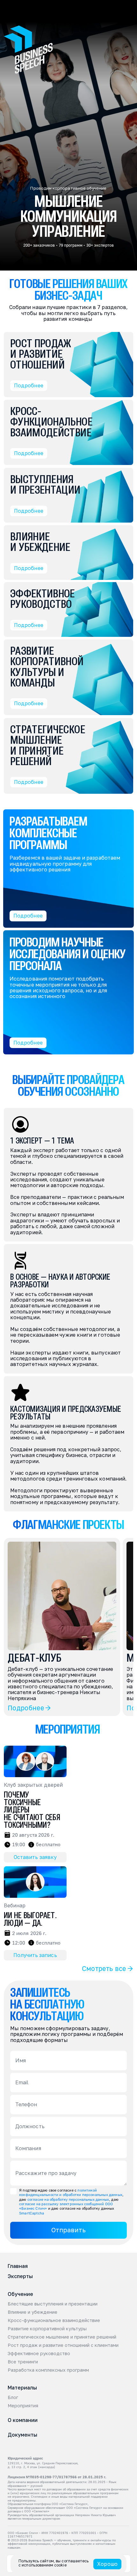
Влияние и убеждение (32, 2312)
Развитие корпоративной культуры (47, 2329)
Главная (18, 2266)
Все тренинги (23, 2362)
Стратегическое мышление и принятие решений (62, 2337)
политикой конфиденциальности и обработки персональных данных (71, 2192)
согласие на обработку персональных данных (68, 2199)
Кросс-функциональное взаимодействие (54, 2320)
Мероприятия (23, 2406)
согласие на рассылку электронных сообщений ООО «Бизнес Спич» (66, 2206)
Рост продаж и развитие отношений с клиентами (63, 2345)
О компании (23, 2420)
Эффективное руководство (39, 2354)
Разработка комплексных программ (48, 2370)
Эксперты (20, 2276)
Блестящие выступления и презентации (53, 2304)
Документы (22, 2435)
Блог (13, 2397)
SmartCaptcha (32, 2213)
